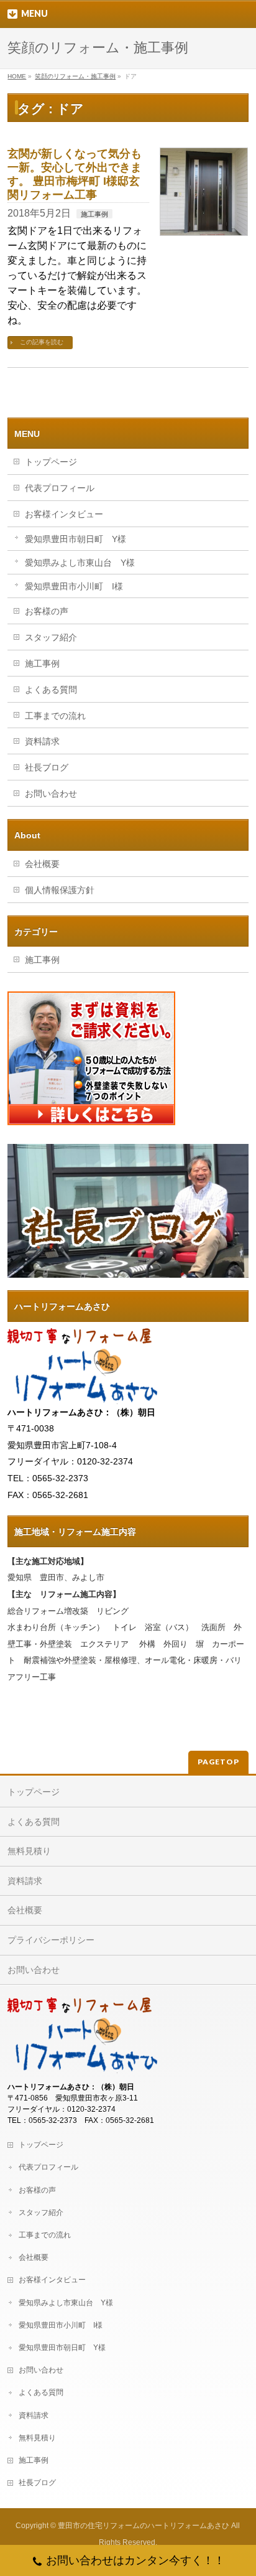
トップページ (51, 462)
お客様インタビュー (64, 514)
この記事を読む (42, 342)
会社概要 (42, 864)
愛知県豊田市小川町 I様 (74, 586)
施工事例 (94, 214)
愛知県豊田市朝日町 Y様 (75, 539)
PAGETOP (218, 1762)
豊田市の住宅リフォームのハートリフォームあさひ (144, 2526)
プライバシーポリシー (51, 1940)
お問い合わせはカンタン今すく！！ (135, 2560)
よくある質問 (51, 690)
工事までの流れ (55, 716)
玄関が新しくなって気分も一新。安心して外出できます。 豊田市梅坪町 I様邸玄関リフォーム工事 (75, 174)
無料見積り (29, 1851)
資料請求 (42, 741)
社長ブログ (47, 767)
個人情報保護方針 (60, 890)
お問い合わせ (51, 794)
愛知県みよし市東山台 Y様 (80, 563)
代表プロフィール (60, 488)
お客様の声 (47, 611)
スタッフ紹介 (51, 637)
